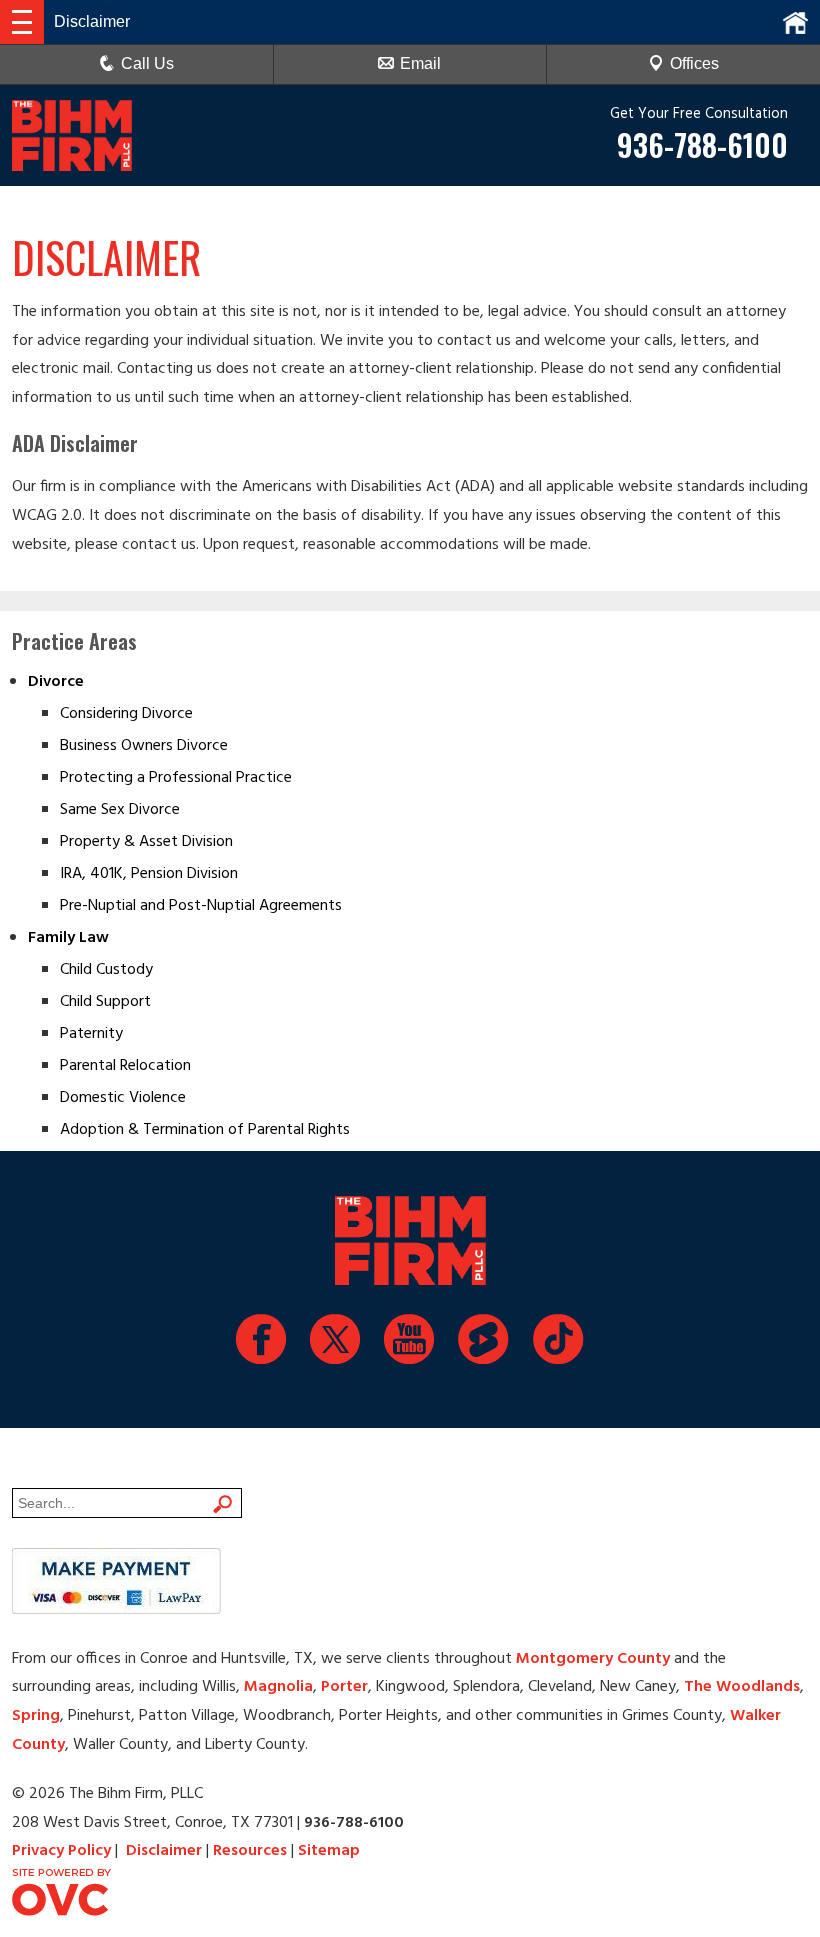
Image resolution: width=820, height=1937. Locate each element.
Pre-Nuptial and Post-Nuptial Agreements (201, 906)
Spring (36, 1716)
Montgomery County (593, 1659)
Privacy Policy (61, 1851)
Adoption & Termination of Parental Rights (205, 1130)
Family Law (68, 938)
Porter (344, 1687)
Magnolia (278, 1687)
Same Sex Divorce (120, 810)
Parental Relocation (125, 1066)
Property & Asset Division (146, 842)
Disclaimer (164, 1851)
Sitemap (329, 1851)
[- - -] (22, 22)
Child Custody (106, 970)
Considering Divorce (126, 714)
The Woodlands (742, 1687)
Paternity (91, 1034)
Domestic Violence (123, 1098)
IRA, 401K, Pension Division (149, 874)
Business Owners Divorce (144, 746)
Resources (250, 1851)
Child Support (105, 1002)
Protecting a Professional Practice (176, 778)
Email (420, 63)
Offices (694, 63)
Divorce (56, 682)
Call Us (147, 63)
